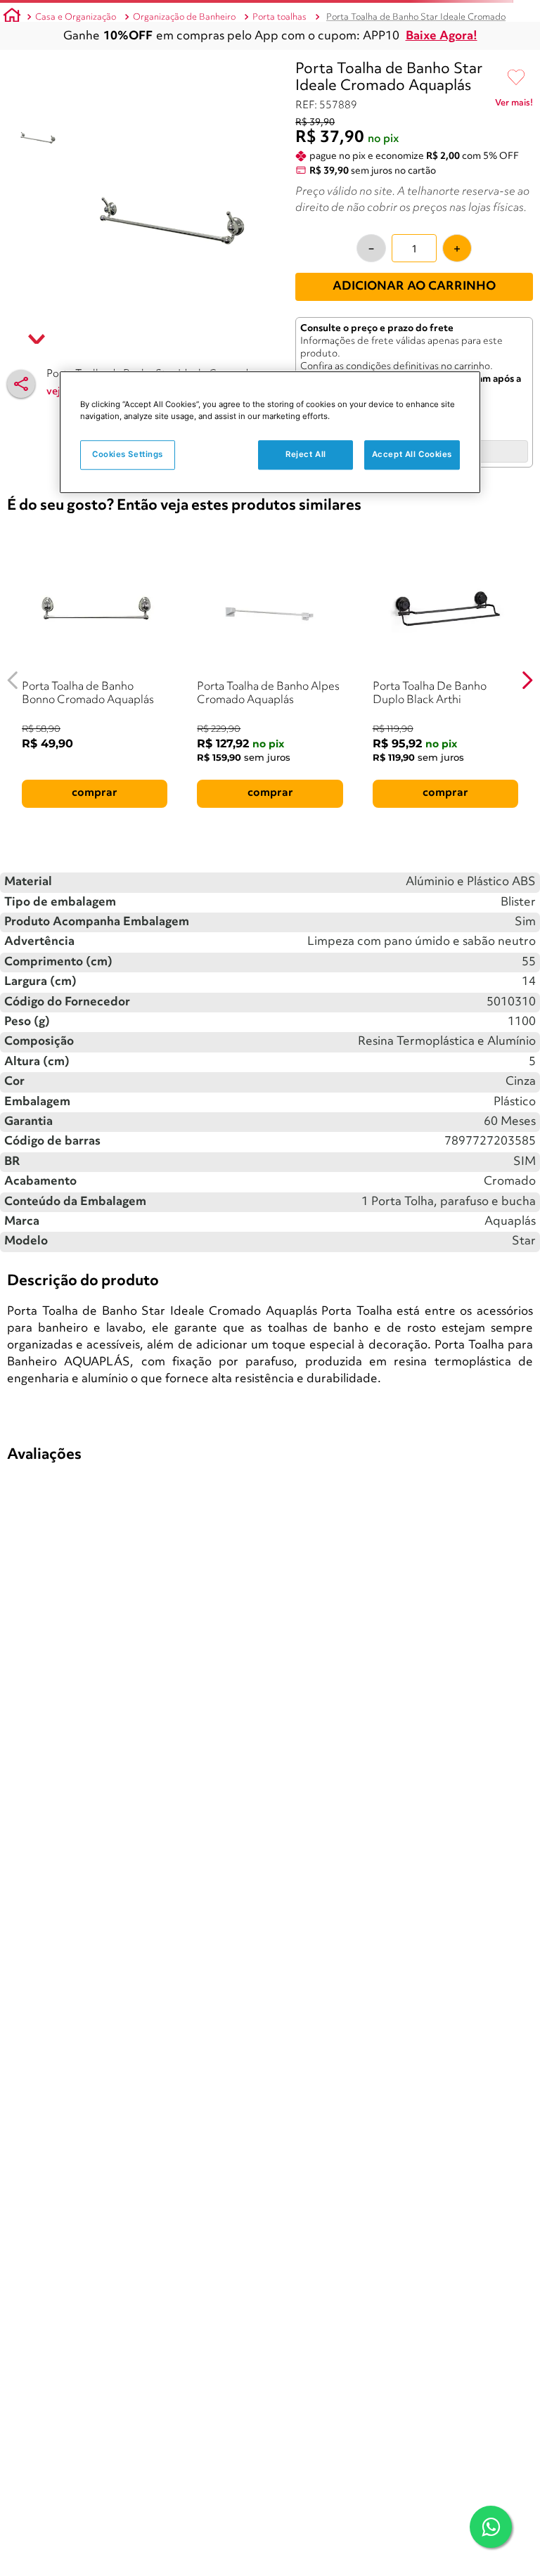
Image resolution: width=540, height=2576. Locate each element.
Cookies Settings (128, 454)
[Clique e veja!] (514, 105)
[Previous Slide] (13, 680)
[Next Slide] (527, 680)
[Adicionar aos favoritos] (516, 78)
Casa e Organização (76, 17)
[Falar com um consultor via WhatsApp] (491, 2527)
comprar (95, 793)
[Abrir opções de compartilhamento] (21, 384)
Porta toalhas (279, 17)
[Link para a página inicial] (12, 18)
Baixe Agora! (442, 36)
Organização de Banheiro (184, 17)
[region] (270, 432)
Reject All (306, 454)
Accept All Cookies (412, 454)
